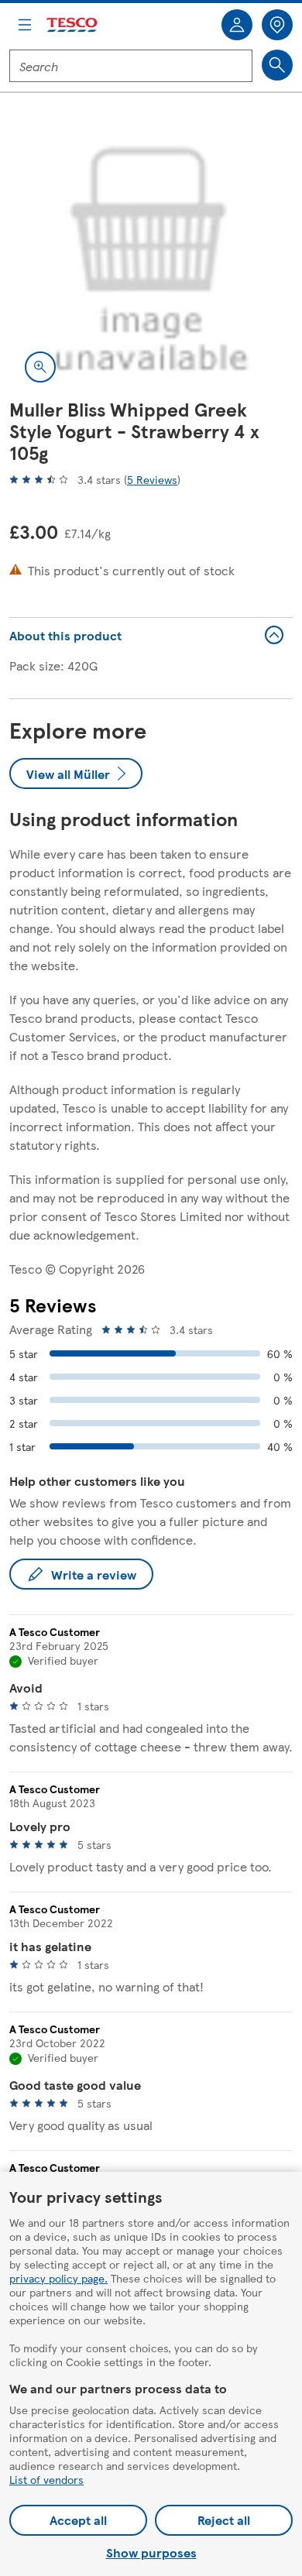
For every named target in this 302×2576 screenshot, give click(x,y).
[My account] (237, 25)
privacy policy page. (58, 2278)
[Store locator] (277, 25)
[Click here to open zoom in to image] (40, 367)
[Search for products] (277, 65)
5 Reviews (152, 479)
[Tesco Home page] (73, 25)
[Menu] (25, 25)
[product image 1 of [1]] (151, 256)
